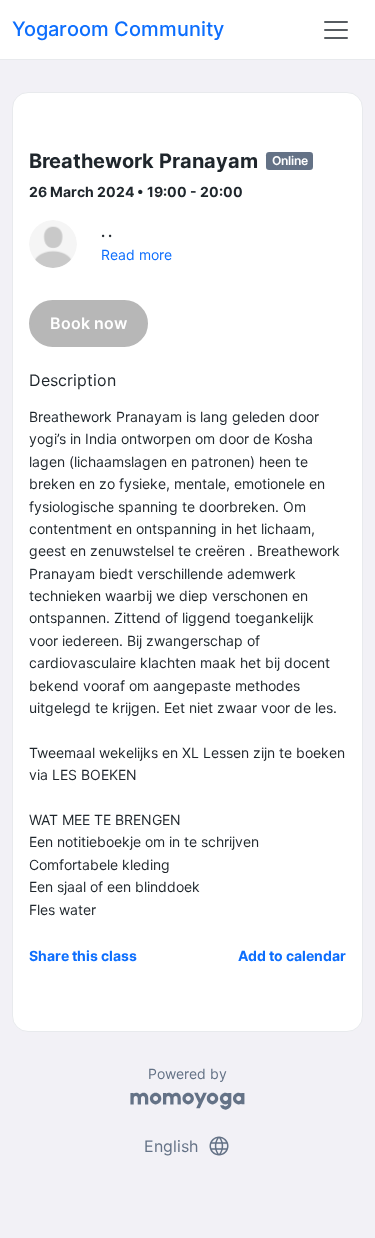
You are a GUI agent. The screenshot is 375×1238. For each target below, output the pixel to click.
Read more (136, 254)
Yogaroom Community (118, 29)
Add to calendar (292, 955)
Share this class (83, 955)
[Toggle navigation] (336, 30)
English (187, 1146)
